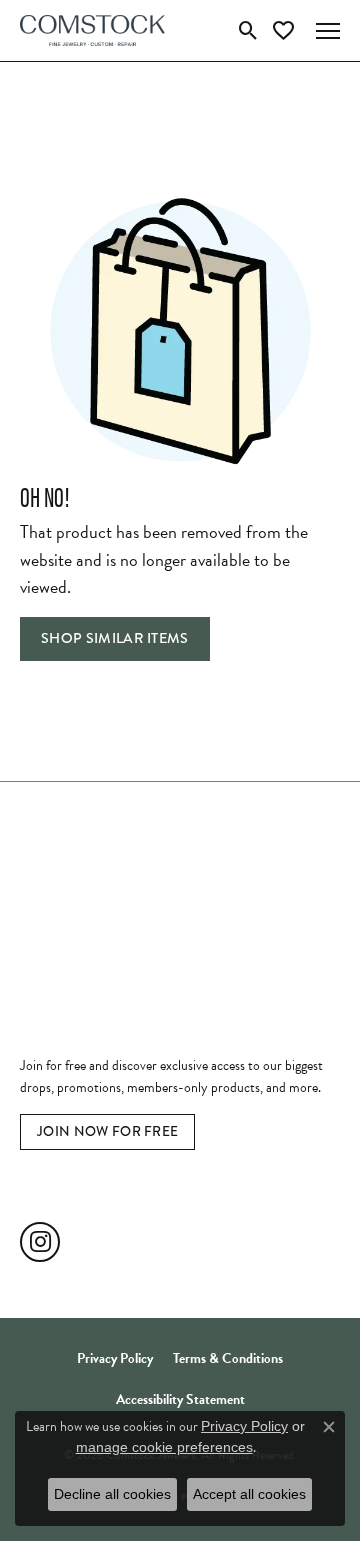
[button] (248, 31)
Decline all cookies (112, 1494)
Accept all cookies (249, 1494)
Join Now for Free (107, 1131)
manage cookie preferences (164, 1447)
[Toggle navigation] (328, 31)
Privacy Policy (115, 1358)
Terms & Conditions (228, 1358)
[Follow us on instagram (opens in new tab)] (40, 1242)
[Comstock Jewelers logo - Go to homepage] (92, 30)
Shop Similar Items (115, 638)
